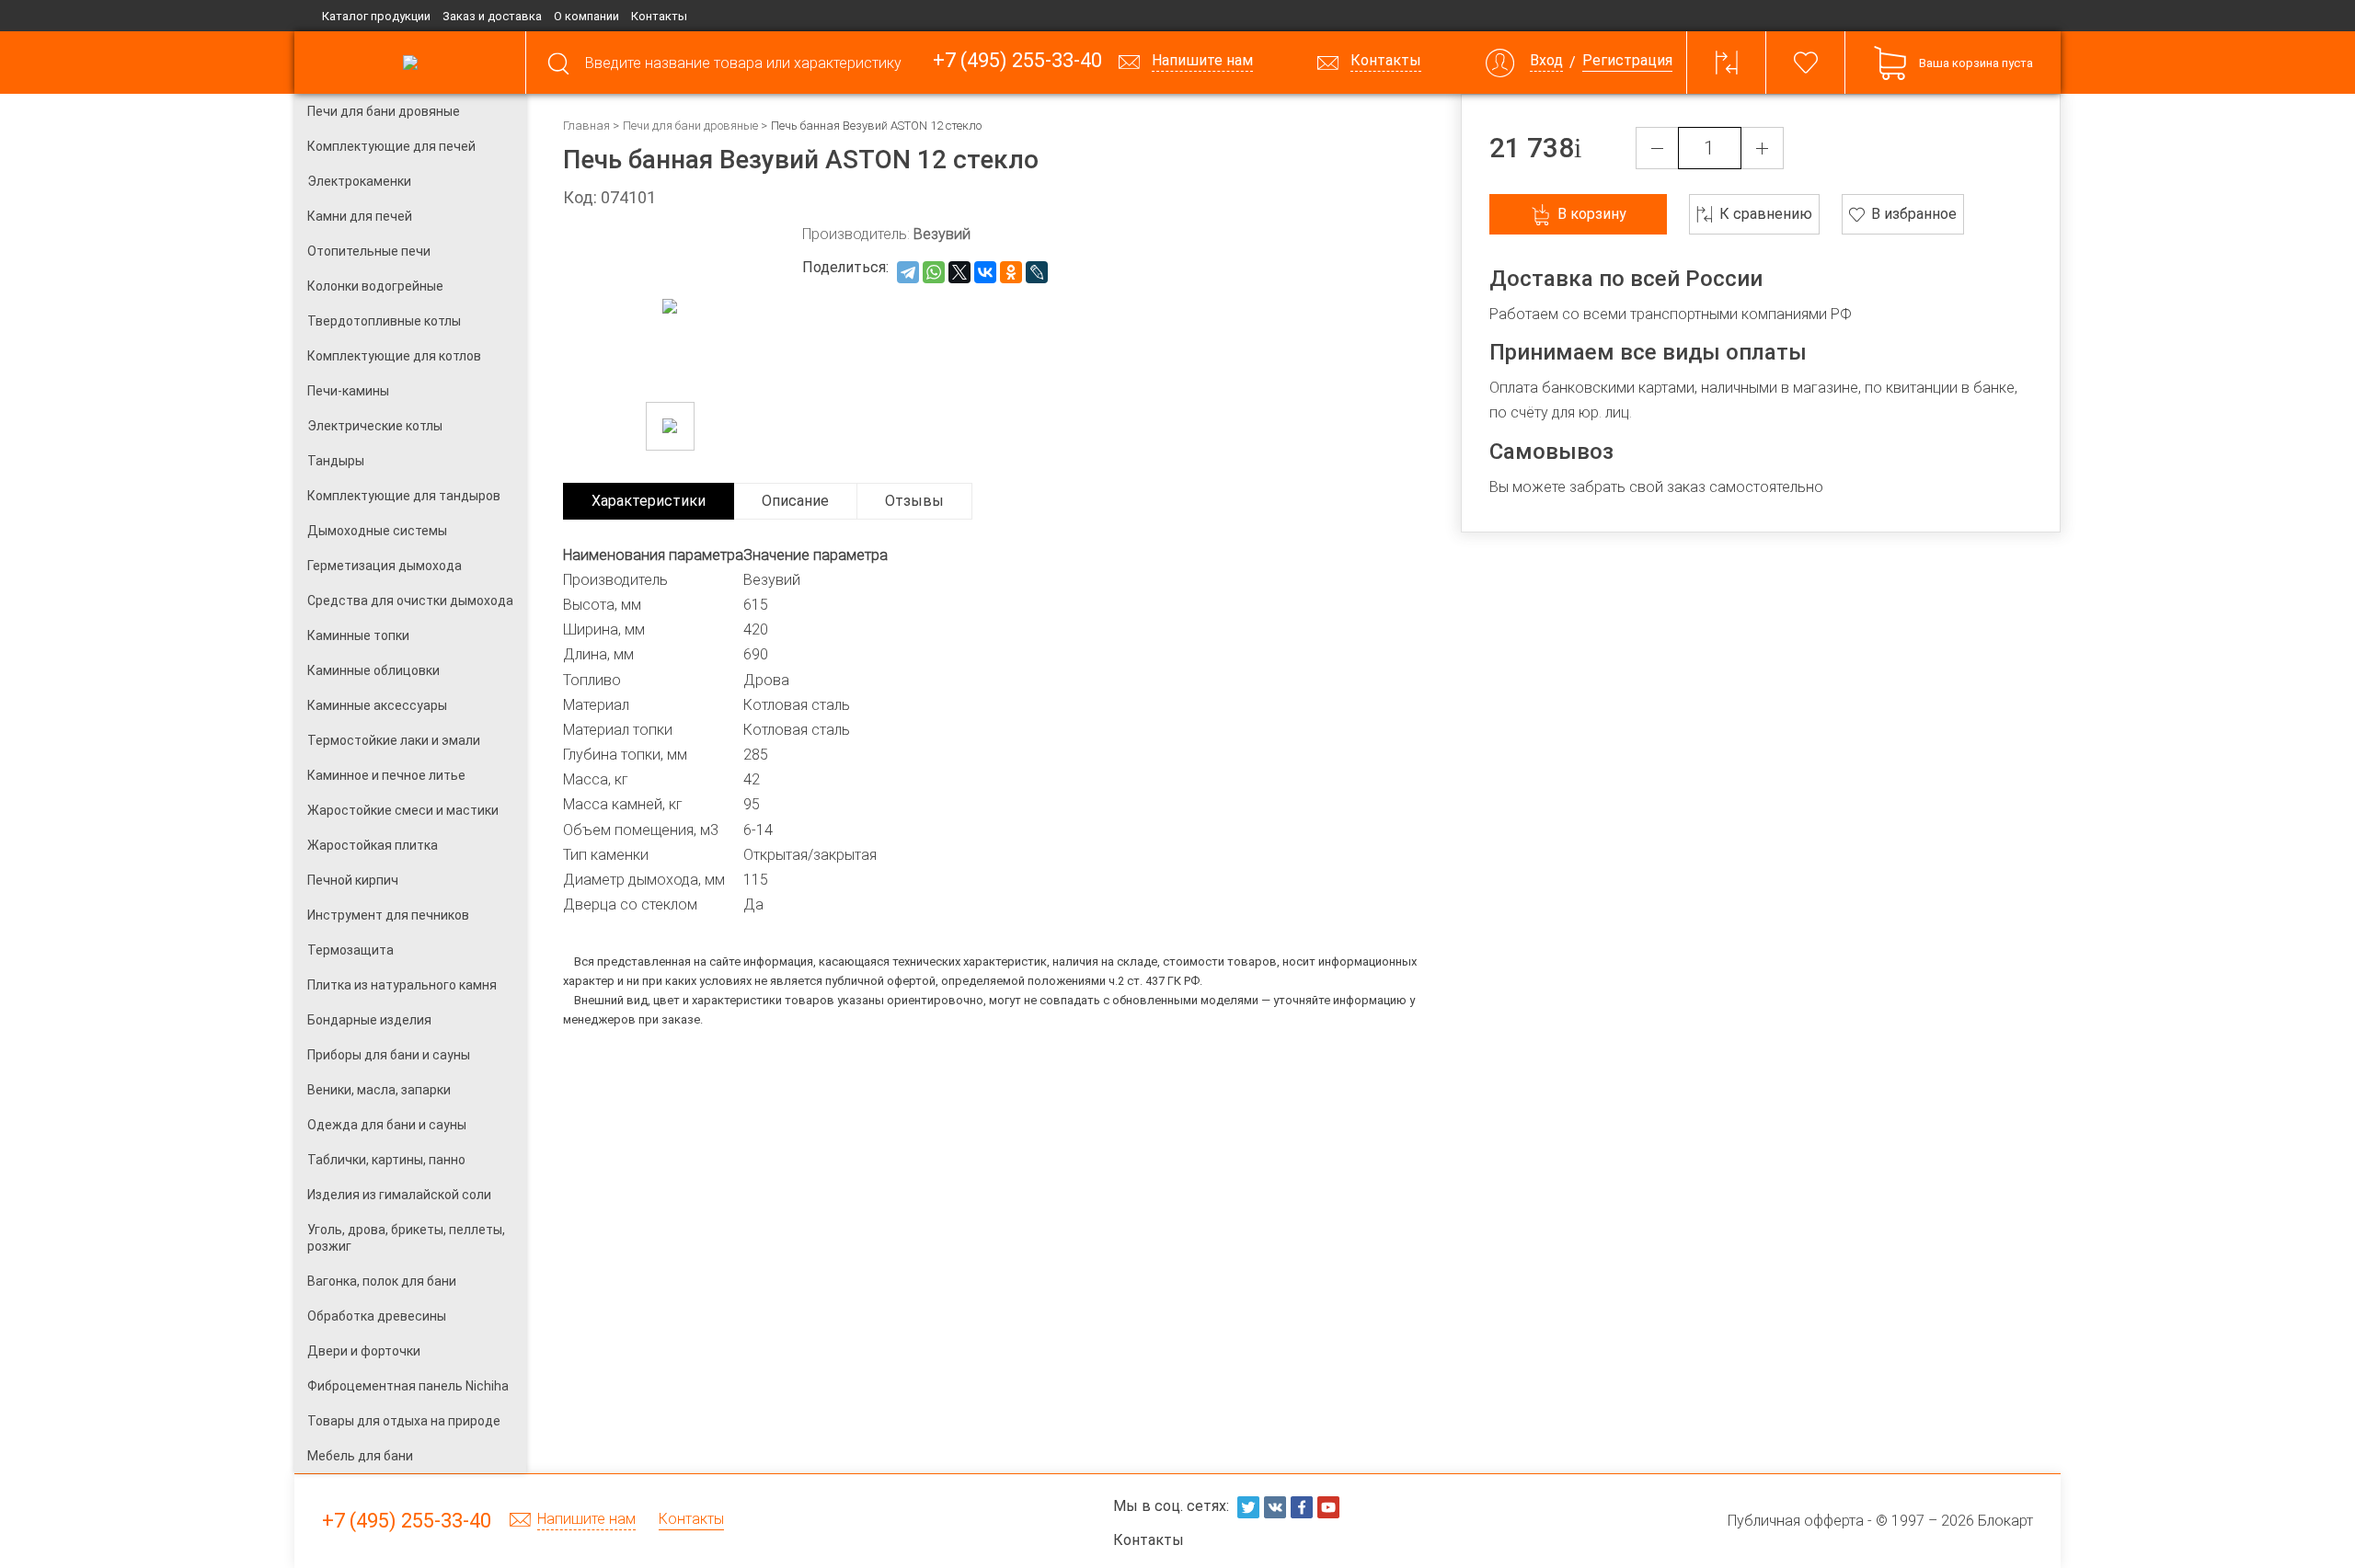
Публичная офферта (1796, 1521)
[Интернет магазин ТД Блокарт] (410, 63)
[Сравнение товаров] (1727, 63)
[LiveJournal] (1037, 272)
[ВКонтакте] (985, 272)
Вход (1546, 61)
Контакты (659, 16)
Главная (586, 126)
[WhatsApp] (934, 272)
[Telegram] (908, 272)
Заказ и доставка (492, 16)
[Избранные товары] (1806, 63)
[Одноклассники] (1011, 272)
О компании (586, 16)
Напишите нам (586, 1520)
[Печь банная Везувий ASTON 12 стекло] (670, 426)
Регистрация (1627, 61)
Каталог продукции (376, 16)
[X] (959, 272)
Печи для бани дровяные (690, 126)
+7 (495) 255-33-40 (1017, 61)
